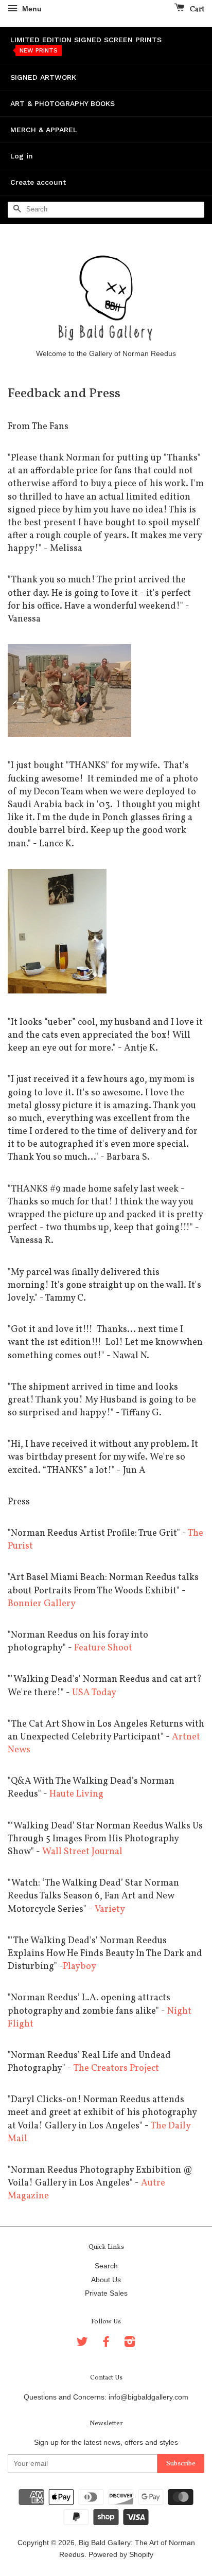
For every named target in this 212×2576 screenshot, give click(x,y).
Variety (110, 1909)
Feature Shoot (103, 1648)
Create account (38, 182)
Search (106, 2266)
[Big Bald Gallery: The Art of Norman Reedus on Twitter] (82, 2344)
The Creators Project (116, 2068)
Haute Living (76, 1794)
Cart (196, 10)
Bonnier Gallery (42, 1604)
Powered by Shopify (121, 2555)
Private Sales (106, 2293)
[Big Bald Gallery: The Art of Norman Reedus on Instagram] (130, 2344)
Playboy (79, 1967)
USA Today (94, 1693)
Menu (31, 9)
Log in (22, 156)
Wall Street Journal (82, 1852)
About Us (106, 2280)
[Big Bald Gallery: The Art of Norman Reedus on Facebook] (106, 2344)
